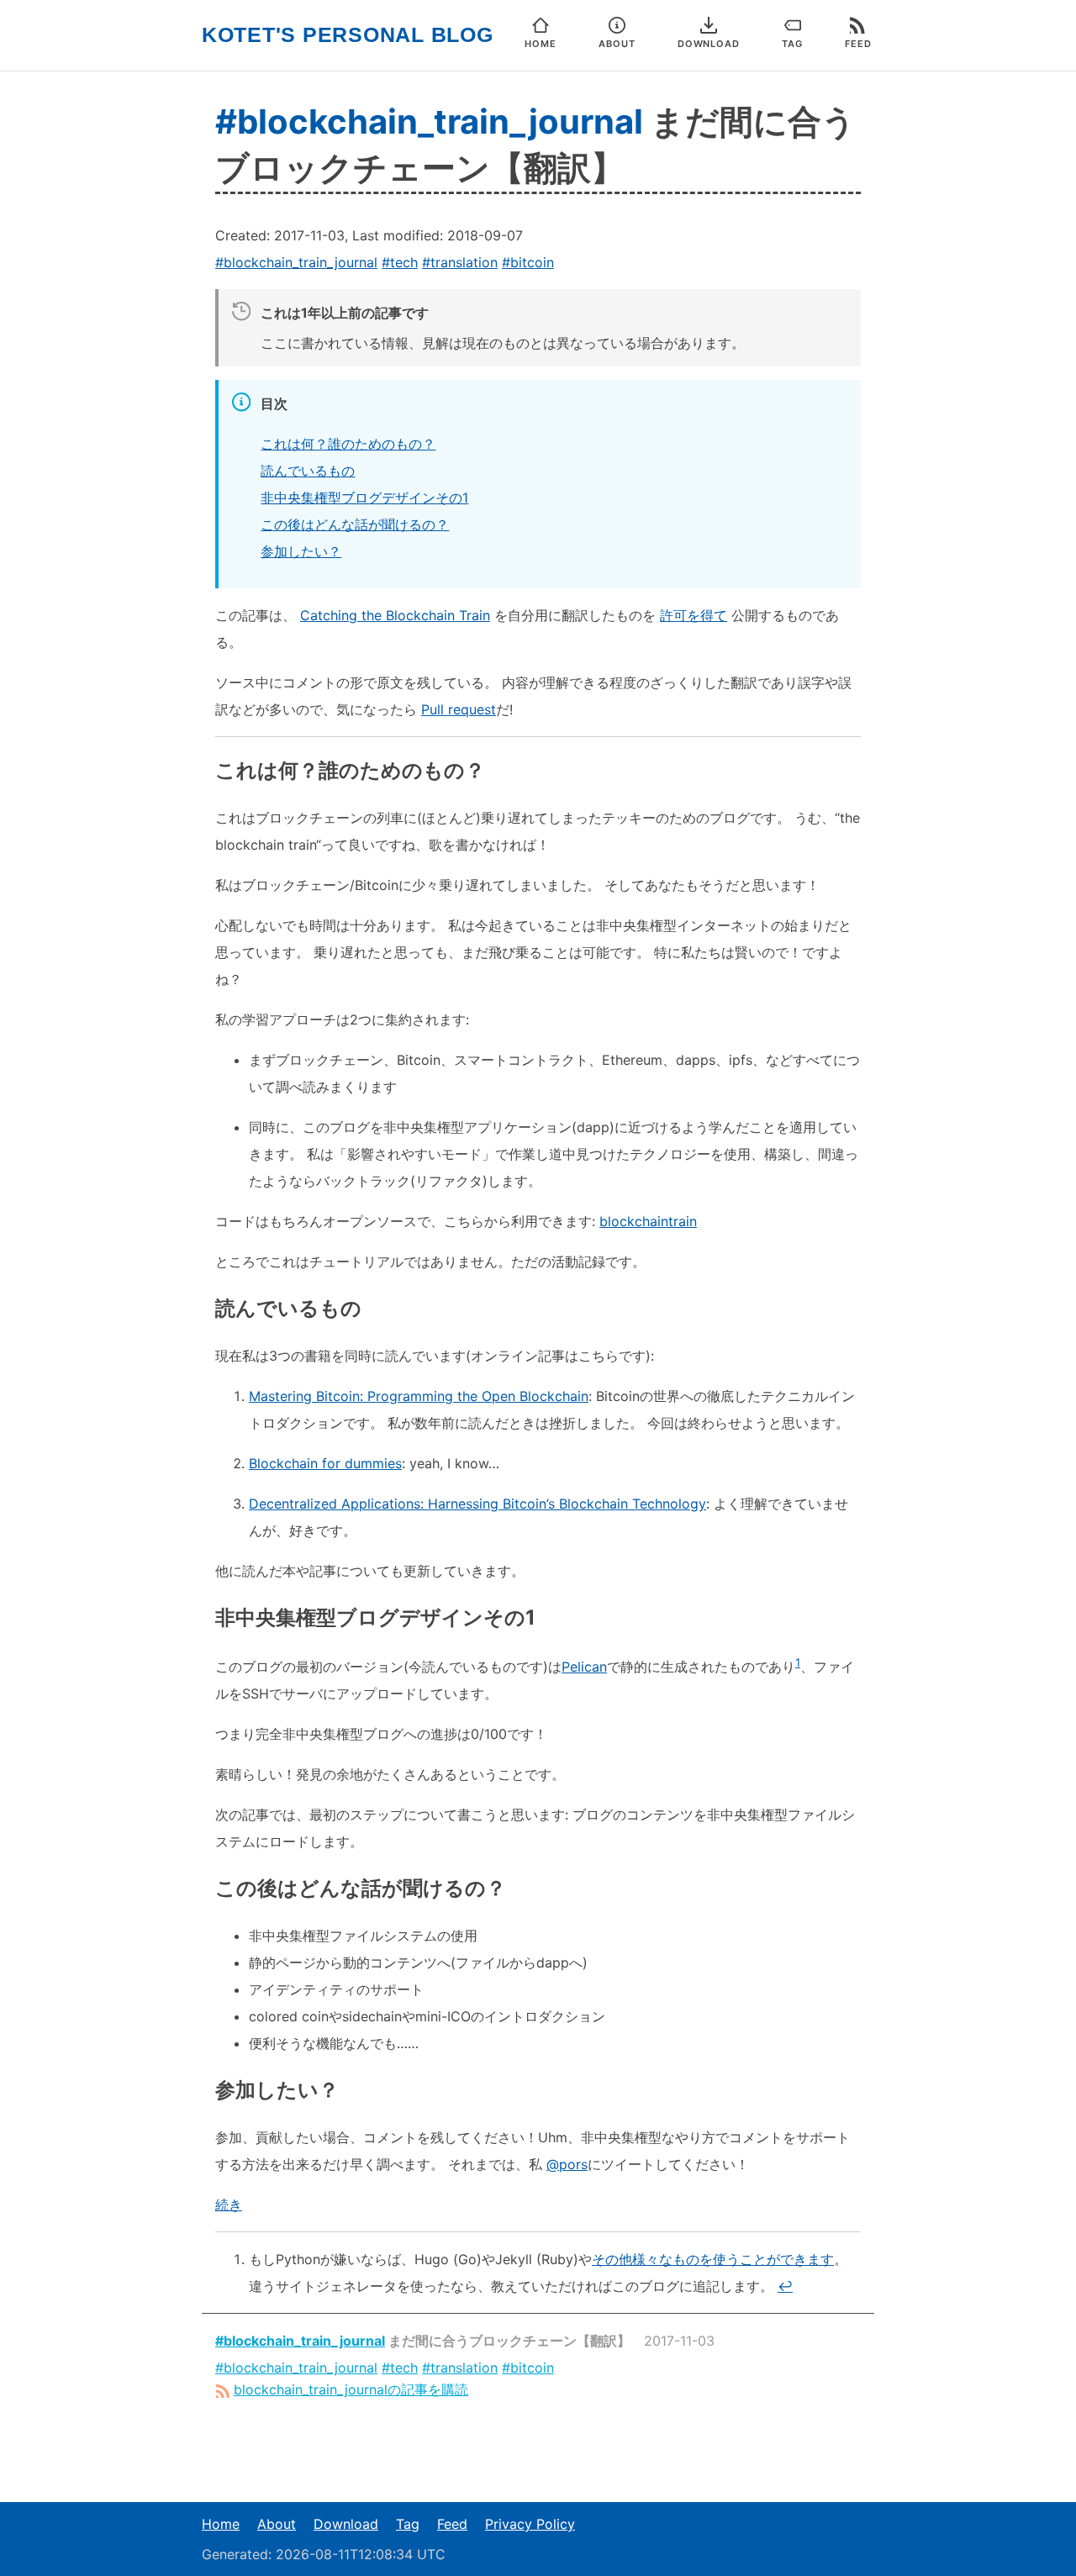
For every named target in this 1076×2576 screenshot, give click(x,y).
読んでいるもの (308, 471)
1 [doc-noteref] (798, 1662)
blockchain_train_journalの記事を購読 (351, 2389)
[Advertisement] (538, 2451)
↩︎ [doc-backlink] (785, 2286)
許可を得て (694, 615)
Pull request (459, 709)
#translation (460, 262)
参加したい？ (301, 551)
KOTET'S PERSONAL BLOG (348, 35)
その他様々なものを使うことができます (713, 2259)
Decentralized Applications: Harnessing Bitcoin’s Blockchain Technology (477, 1504)
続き (229, 2205)
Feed (452, 2524)
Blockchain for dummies (325, 1463)
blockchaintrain (648, 1221)
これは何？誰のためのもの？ (348, 444)
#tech (400, 262)
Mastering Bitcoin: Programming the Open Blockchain (419, 1396)
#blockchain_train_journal (429, 121)
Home (221, 2524)
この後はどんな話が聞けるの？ (355, 524)
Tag (408, 2524)
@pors (567, 2164)
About (277, 2524)
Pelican (584, 1667)
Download (346, 2524)
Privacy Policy (530, 2524)
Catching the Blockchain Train (395, 615)
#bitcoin (528, 262)
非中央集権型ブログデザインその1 (364, 498)
